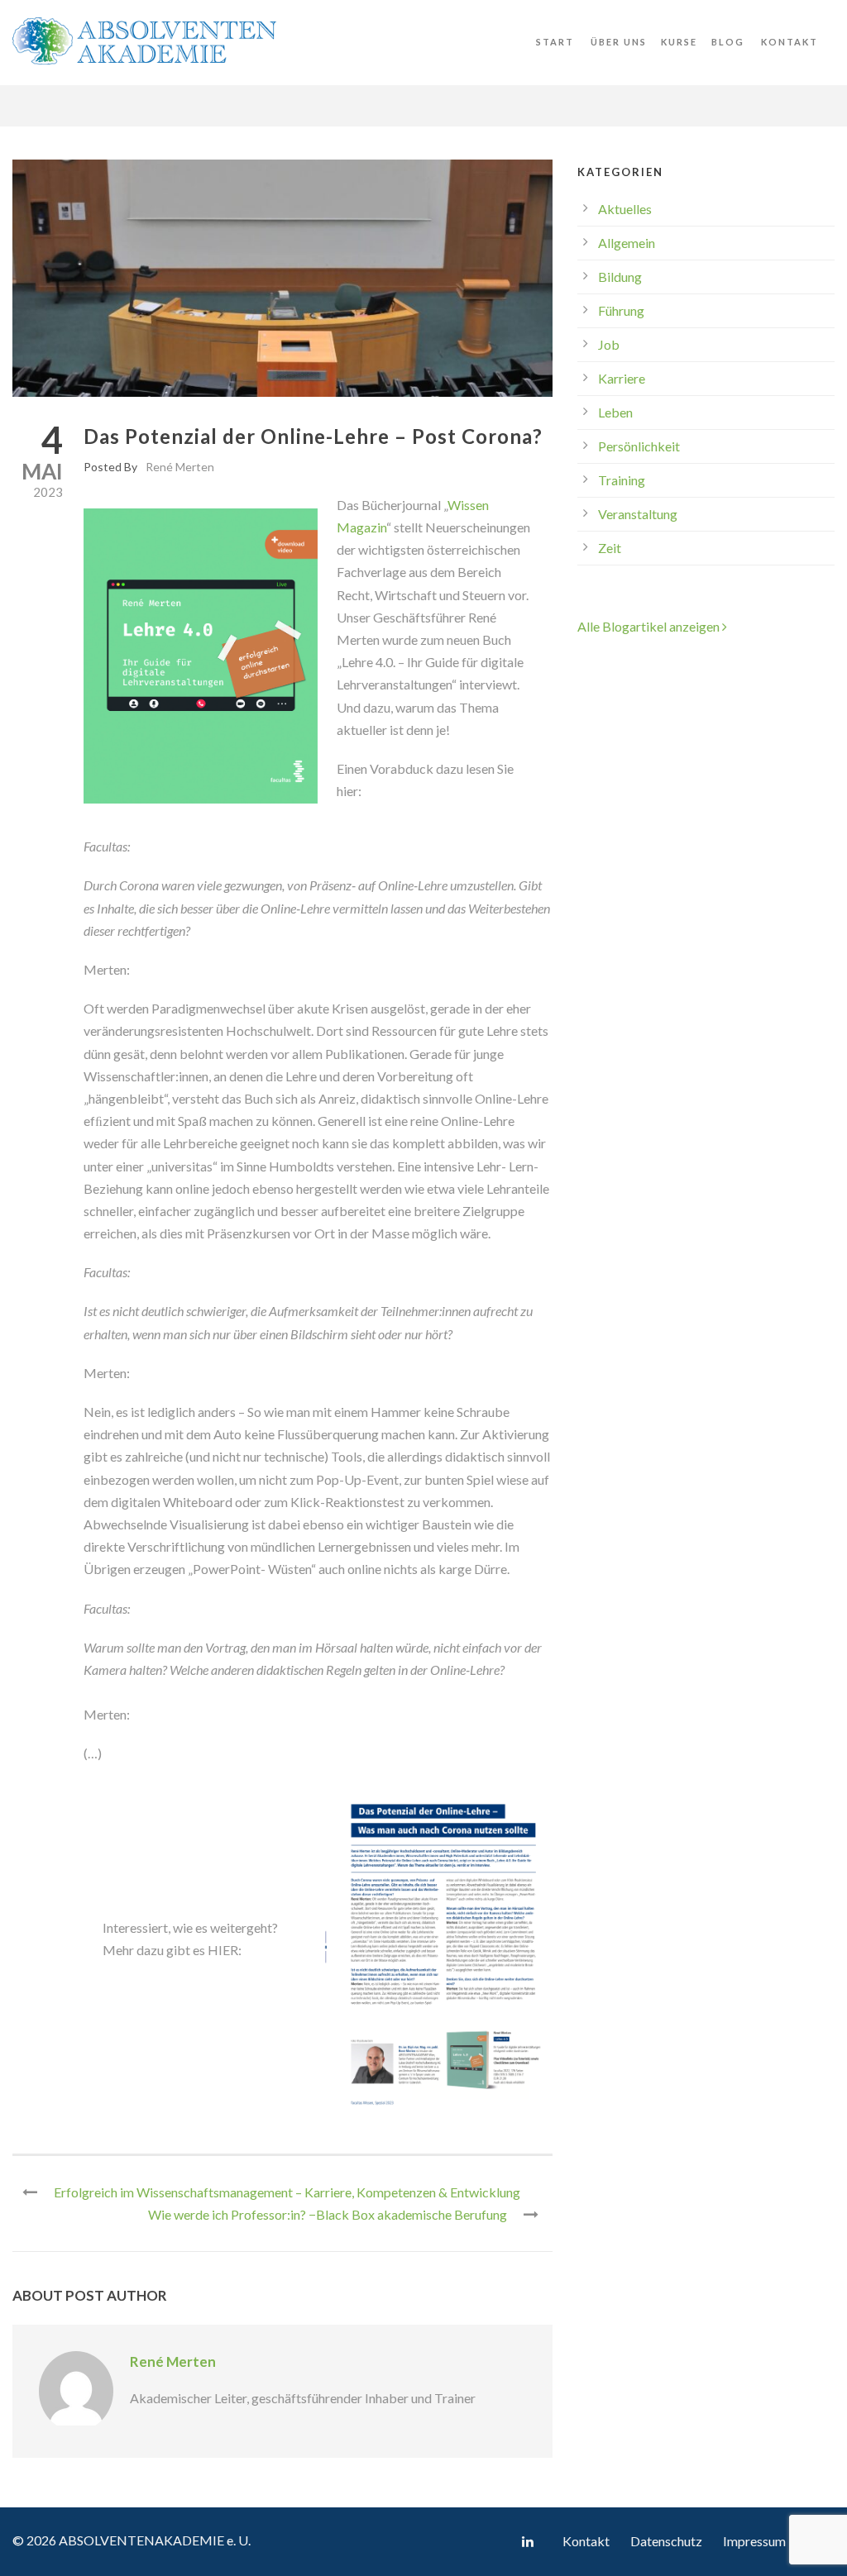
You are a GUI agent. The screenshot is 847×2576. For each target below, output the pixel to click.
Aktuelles (625, 209)
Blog (728, 42)
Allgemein (627, 243)
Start (555, 42)
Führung (621, 310)
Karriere (622, 378)
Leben (615, 412)
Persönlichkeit (639, 446)
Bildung (620, 277)
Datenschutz (666, 2541)
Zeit (610, 548)
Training (622, 480)
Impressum (754, 2541)
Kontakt (790, 42)
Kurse (679, 42)
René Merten (180, 467)
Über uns (619, 42)
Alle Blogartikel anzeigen (650, 626)
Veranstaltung (638, 514)
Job (609, 344)
